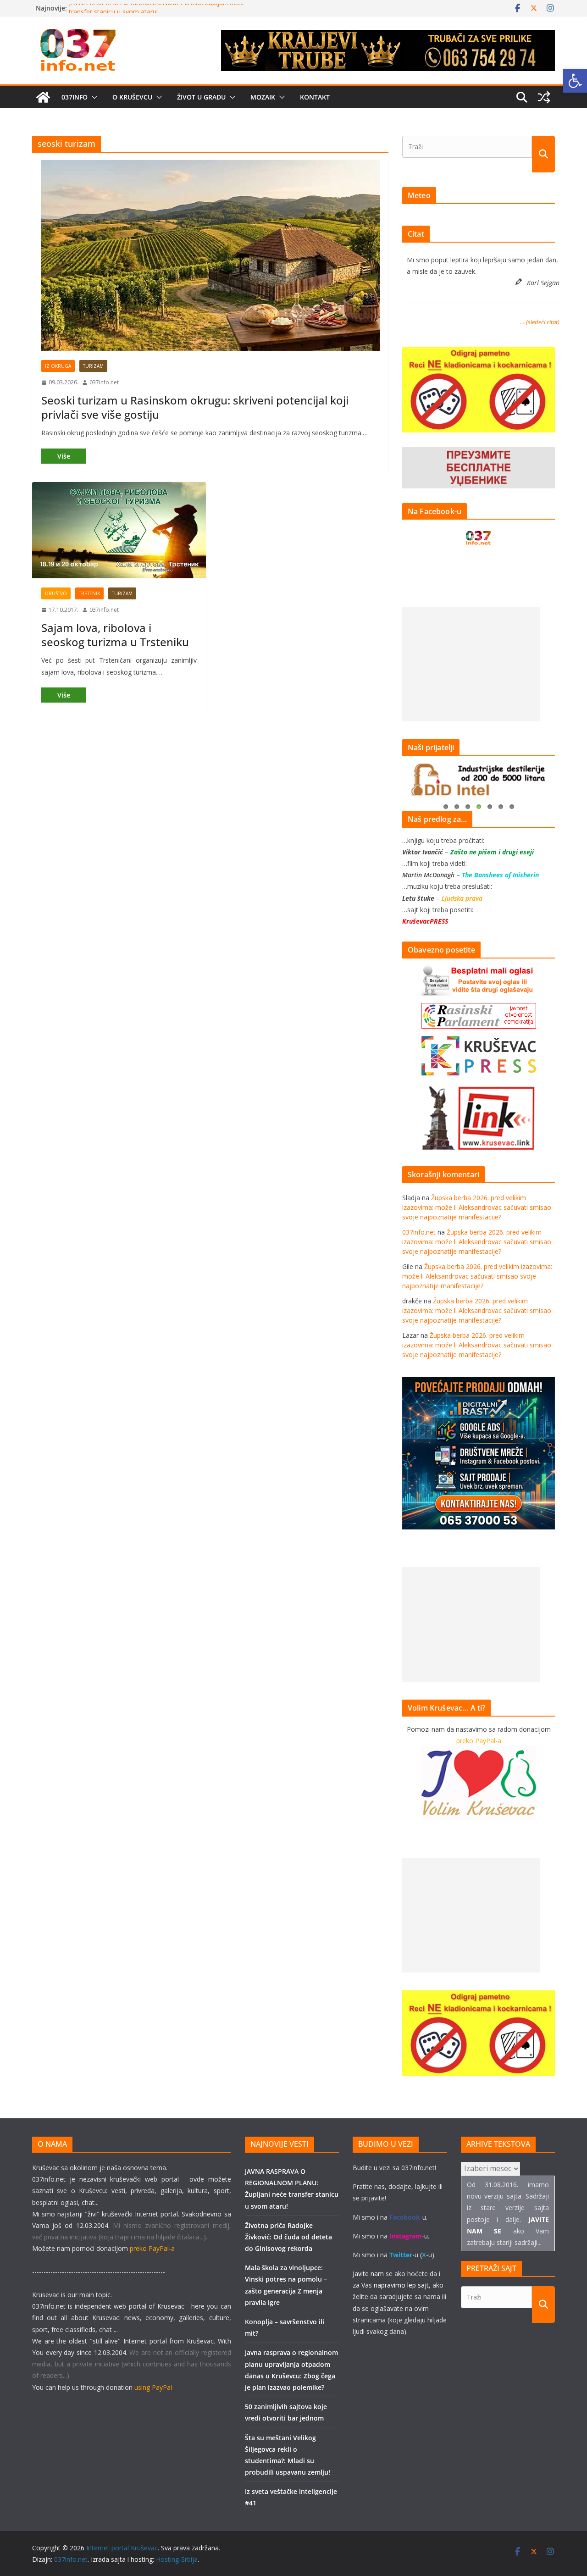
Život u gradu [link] (201, 97)
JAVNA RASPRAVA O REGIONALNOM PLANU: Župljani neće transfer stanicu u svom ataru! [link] (156, 13)
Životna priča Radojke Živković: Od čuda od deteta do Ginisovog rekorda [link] (288, 2237)
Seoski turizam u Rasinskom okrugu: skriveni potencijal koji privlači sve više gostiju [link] (195, 407)
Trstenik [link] (89, 593)
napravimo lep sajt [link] (401, 2285)
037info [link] (75, 97)
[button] (93, 97)
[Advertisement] (471, 664)
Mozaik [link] (263, 97)
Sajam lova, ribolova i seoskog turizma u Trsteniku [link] (115, 635)
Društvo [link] (56, 593)
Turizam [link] (93, 366)
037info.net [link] (104, 382)
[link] (575, 81)
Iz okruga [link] (58, 366)
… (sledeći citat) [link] (540, 322)
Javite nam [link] (368, 2274)
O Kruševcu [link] (132, 97)
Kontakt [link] (315, 97)
